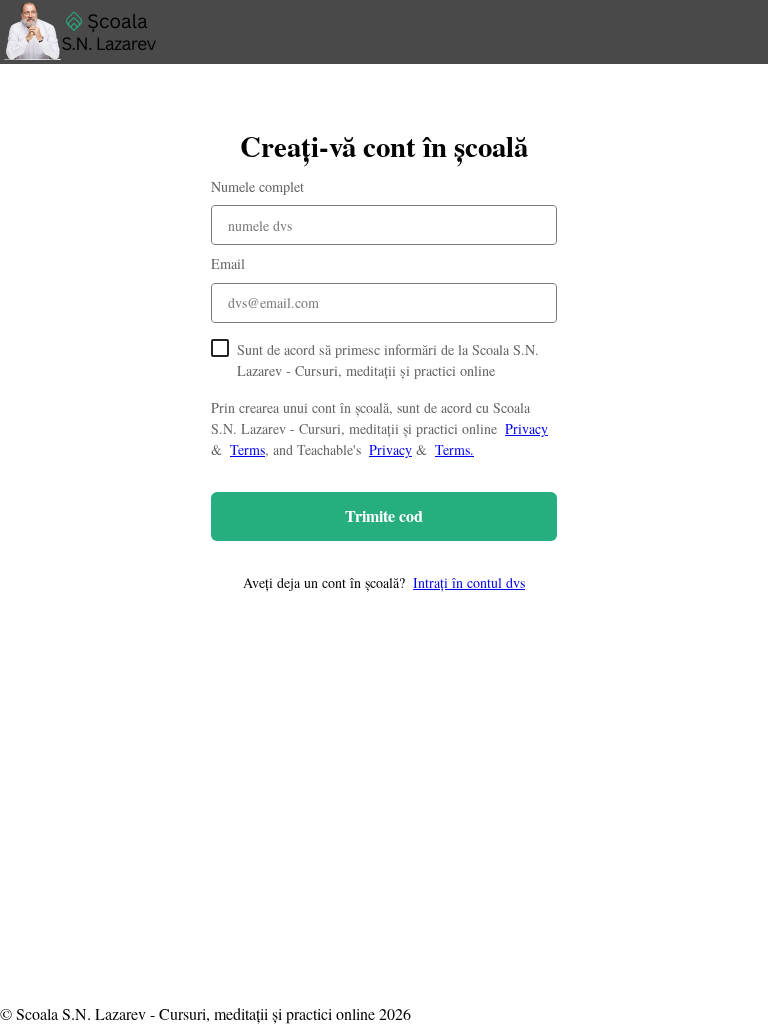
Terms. (454, 449)
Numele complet (257, 186)
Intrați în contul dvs (469, 582)
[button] (384, 582)
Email (228, 263)
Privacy (526, 428)
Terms (247, 449)
